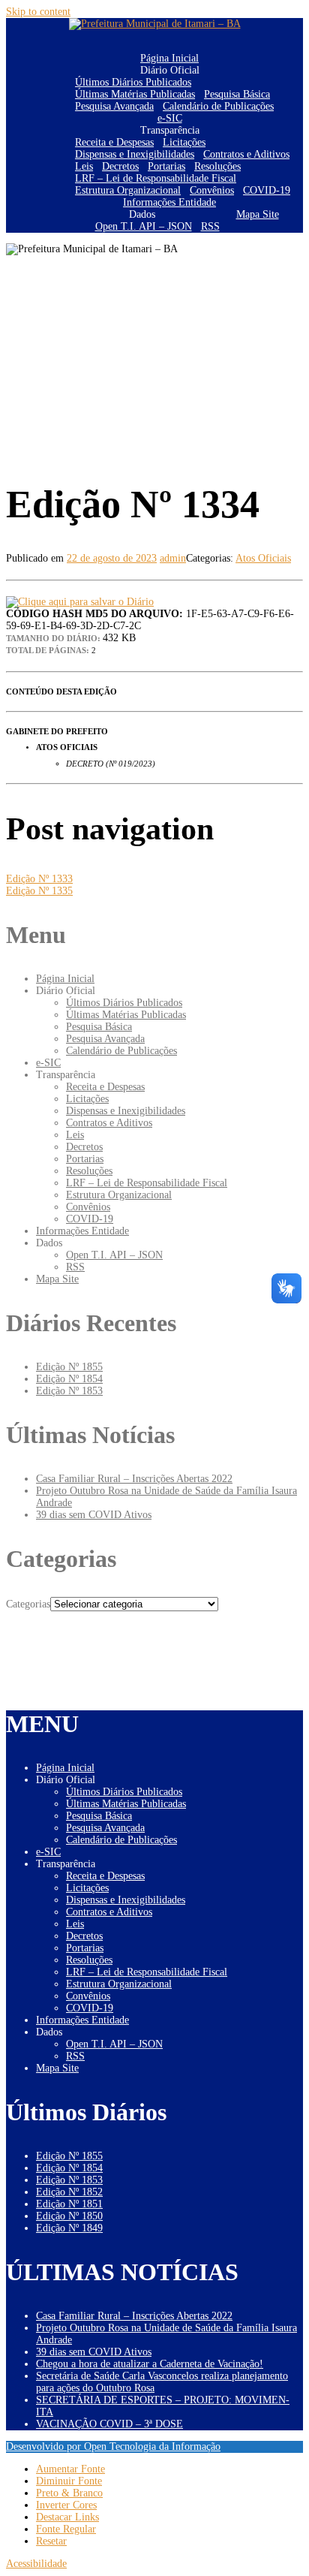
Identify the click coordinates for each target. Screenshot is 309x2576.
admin (173, 558)
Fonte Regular (66, 2529)
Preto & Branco (69, 2493)
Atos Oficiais (263, 558)
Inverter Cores (66, 2505)
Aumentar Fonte (70, 2469)
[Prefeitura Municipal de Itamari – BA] (155, 24)
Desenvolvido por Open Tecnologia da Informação (113, 2446)
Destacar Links (67, 2517)
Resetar (51, 2541)
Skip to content (38, 12)
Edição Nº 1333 (39, 879)
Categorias (28, 1604)
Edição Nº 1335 (39, 891)
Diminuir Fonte (69, 2481)
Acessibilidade (36, 2564)
